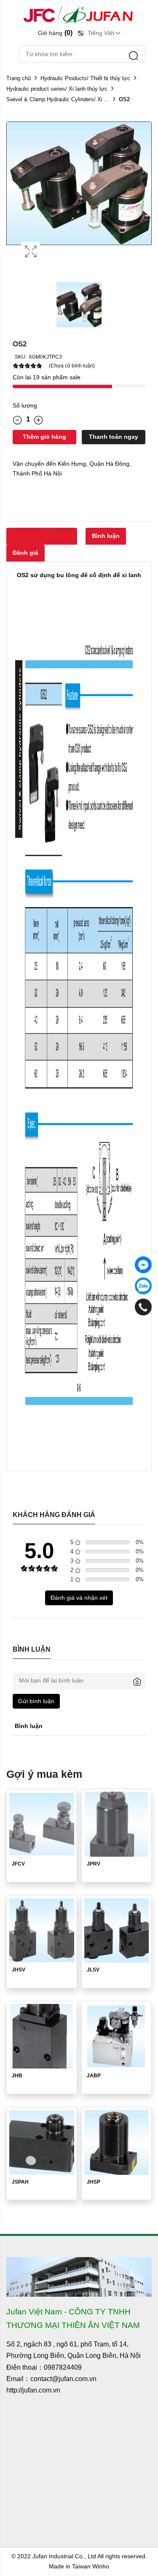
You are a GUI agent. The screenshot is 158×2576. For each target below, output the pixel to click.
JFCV (18, 1864)
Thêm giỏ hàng (44, 437)
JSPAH (20, 2182)
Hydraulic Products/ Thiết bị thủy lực (85, 78)
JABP (94, 2076)
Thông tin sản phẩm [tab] (42, 536)
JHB (17, 2076)
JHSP (94, 2182)
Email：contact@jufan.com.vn (51, 2379)
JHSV (19, 1970)
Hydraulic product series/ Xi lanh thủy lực (57, 89)
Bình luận (106, 536)
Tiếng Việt (101, 33)
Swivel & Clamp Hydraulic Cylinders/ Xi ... (58, 99)
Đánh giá (25, 553)
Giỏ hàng (55, 33)
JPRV (94, 1864)
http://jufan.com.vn (33, 2390)
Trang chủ (19, 78)
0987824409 (63, 2367)
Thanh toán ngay (114, 437)
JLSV (93, 1970)
